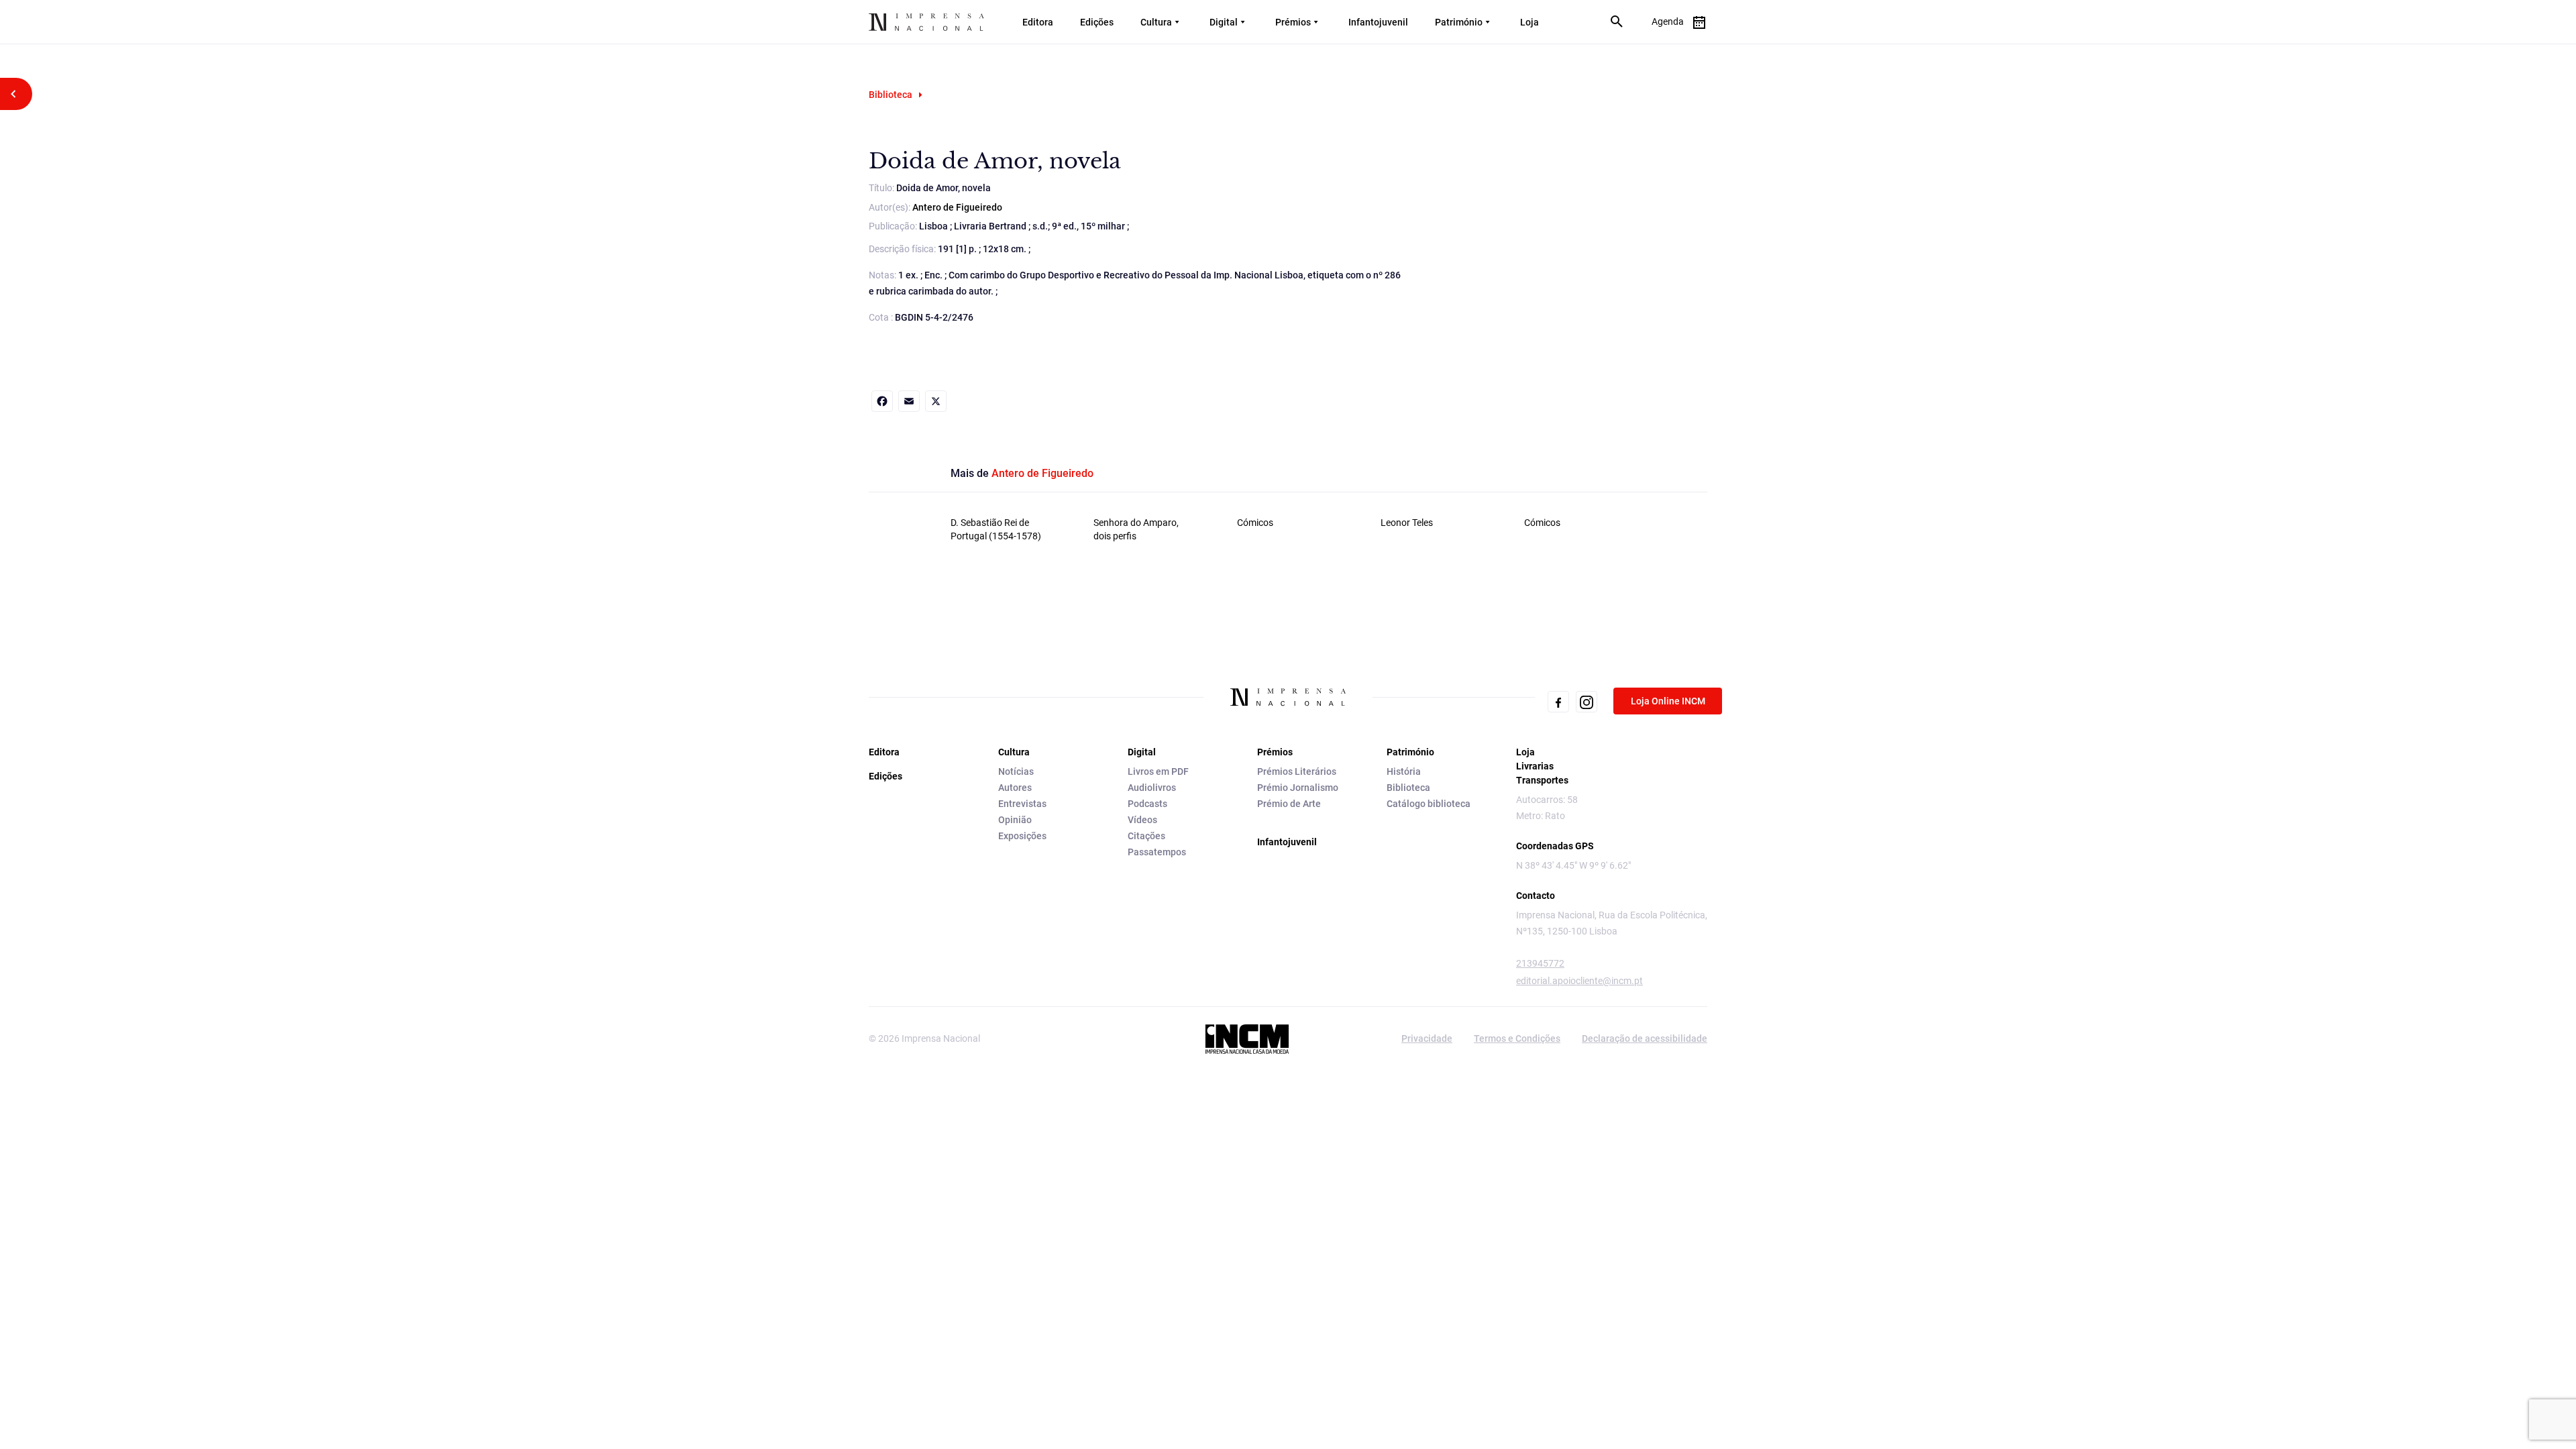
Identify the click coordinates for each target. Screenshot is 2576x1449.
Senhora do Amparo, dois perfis (1136, 529)
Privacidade (1427, 1038)
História (1404, 771)
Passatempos (1157, 852)
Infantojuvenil (1378, 22)
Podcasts (1147, 804)
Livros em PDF (1158, 771)
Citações (1146, 836)
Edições (1097, 22)
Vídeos (1142, 820)
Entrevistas (1022, 804)
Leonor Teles (1407, 523)
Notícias (1016, 771)
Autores (1015, 788)
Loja (1529, 22)
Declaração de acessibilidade (1645, 1038)
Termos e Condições (1517, 1038)
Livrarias (1535, 766)
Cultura (1156, 22)
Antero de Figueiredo (957, 207)
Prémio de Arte (1289, 804)
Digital (1224, 22)
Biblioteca (891, 95)
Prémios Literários (1297, 771)
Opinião (1015, 820)
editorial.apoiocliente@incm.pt (1579, 981)
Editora (1038, 22)
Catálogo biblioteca (1429, 804)
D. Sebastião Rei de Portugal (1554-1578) (996, 529)
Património (1459, 22)
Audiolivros (1152, 788)
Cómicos (1255, 523)
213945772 (1540, 963)
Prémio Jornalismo (1298, 788)
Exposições (1022, 836)
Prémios (1293, 22)
